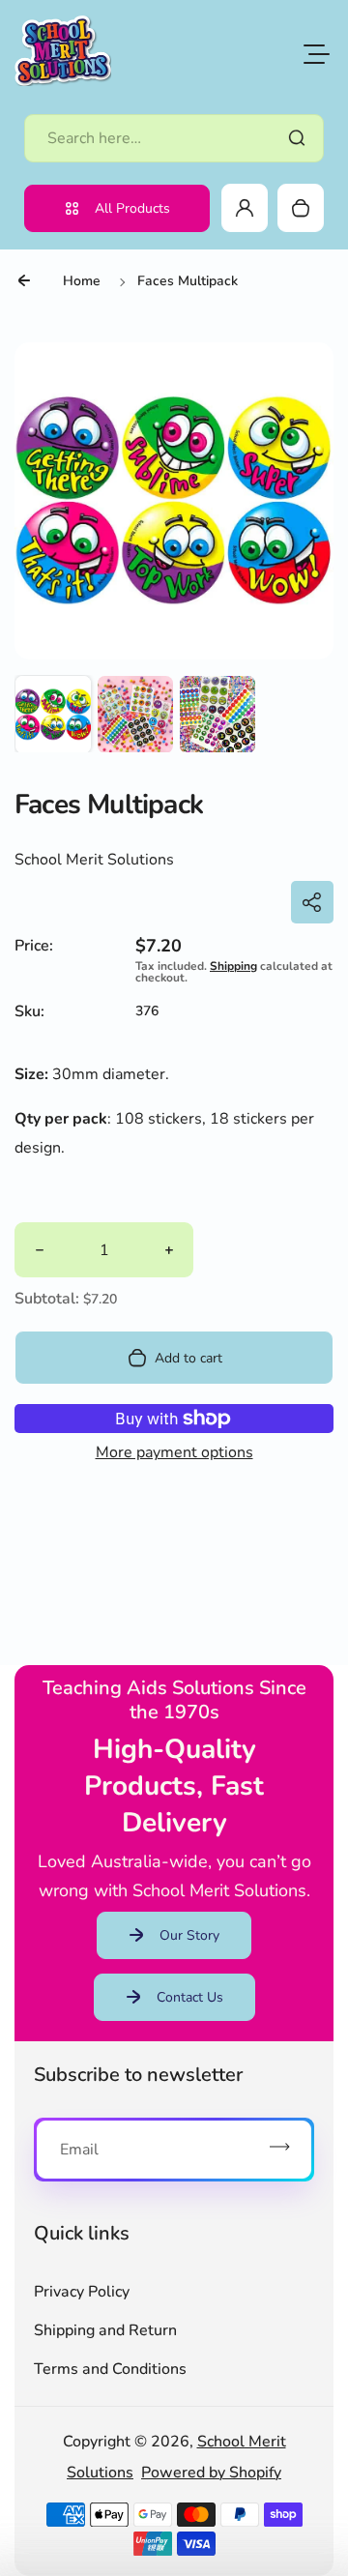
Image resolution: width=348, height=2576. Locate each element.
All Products (132, 208)
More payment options (174, 1452)
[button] (53, 714)
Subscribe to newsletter (138, 2075)
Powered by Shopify (211, 2473)
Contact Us (190, 1997)
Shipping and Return (105, 2330)
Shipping (233, 966)
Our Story (189, 1935)
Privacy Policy (82, 2292)
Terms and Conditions (110, 2369)
